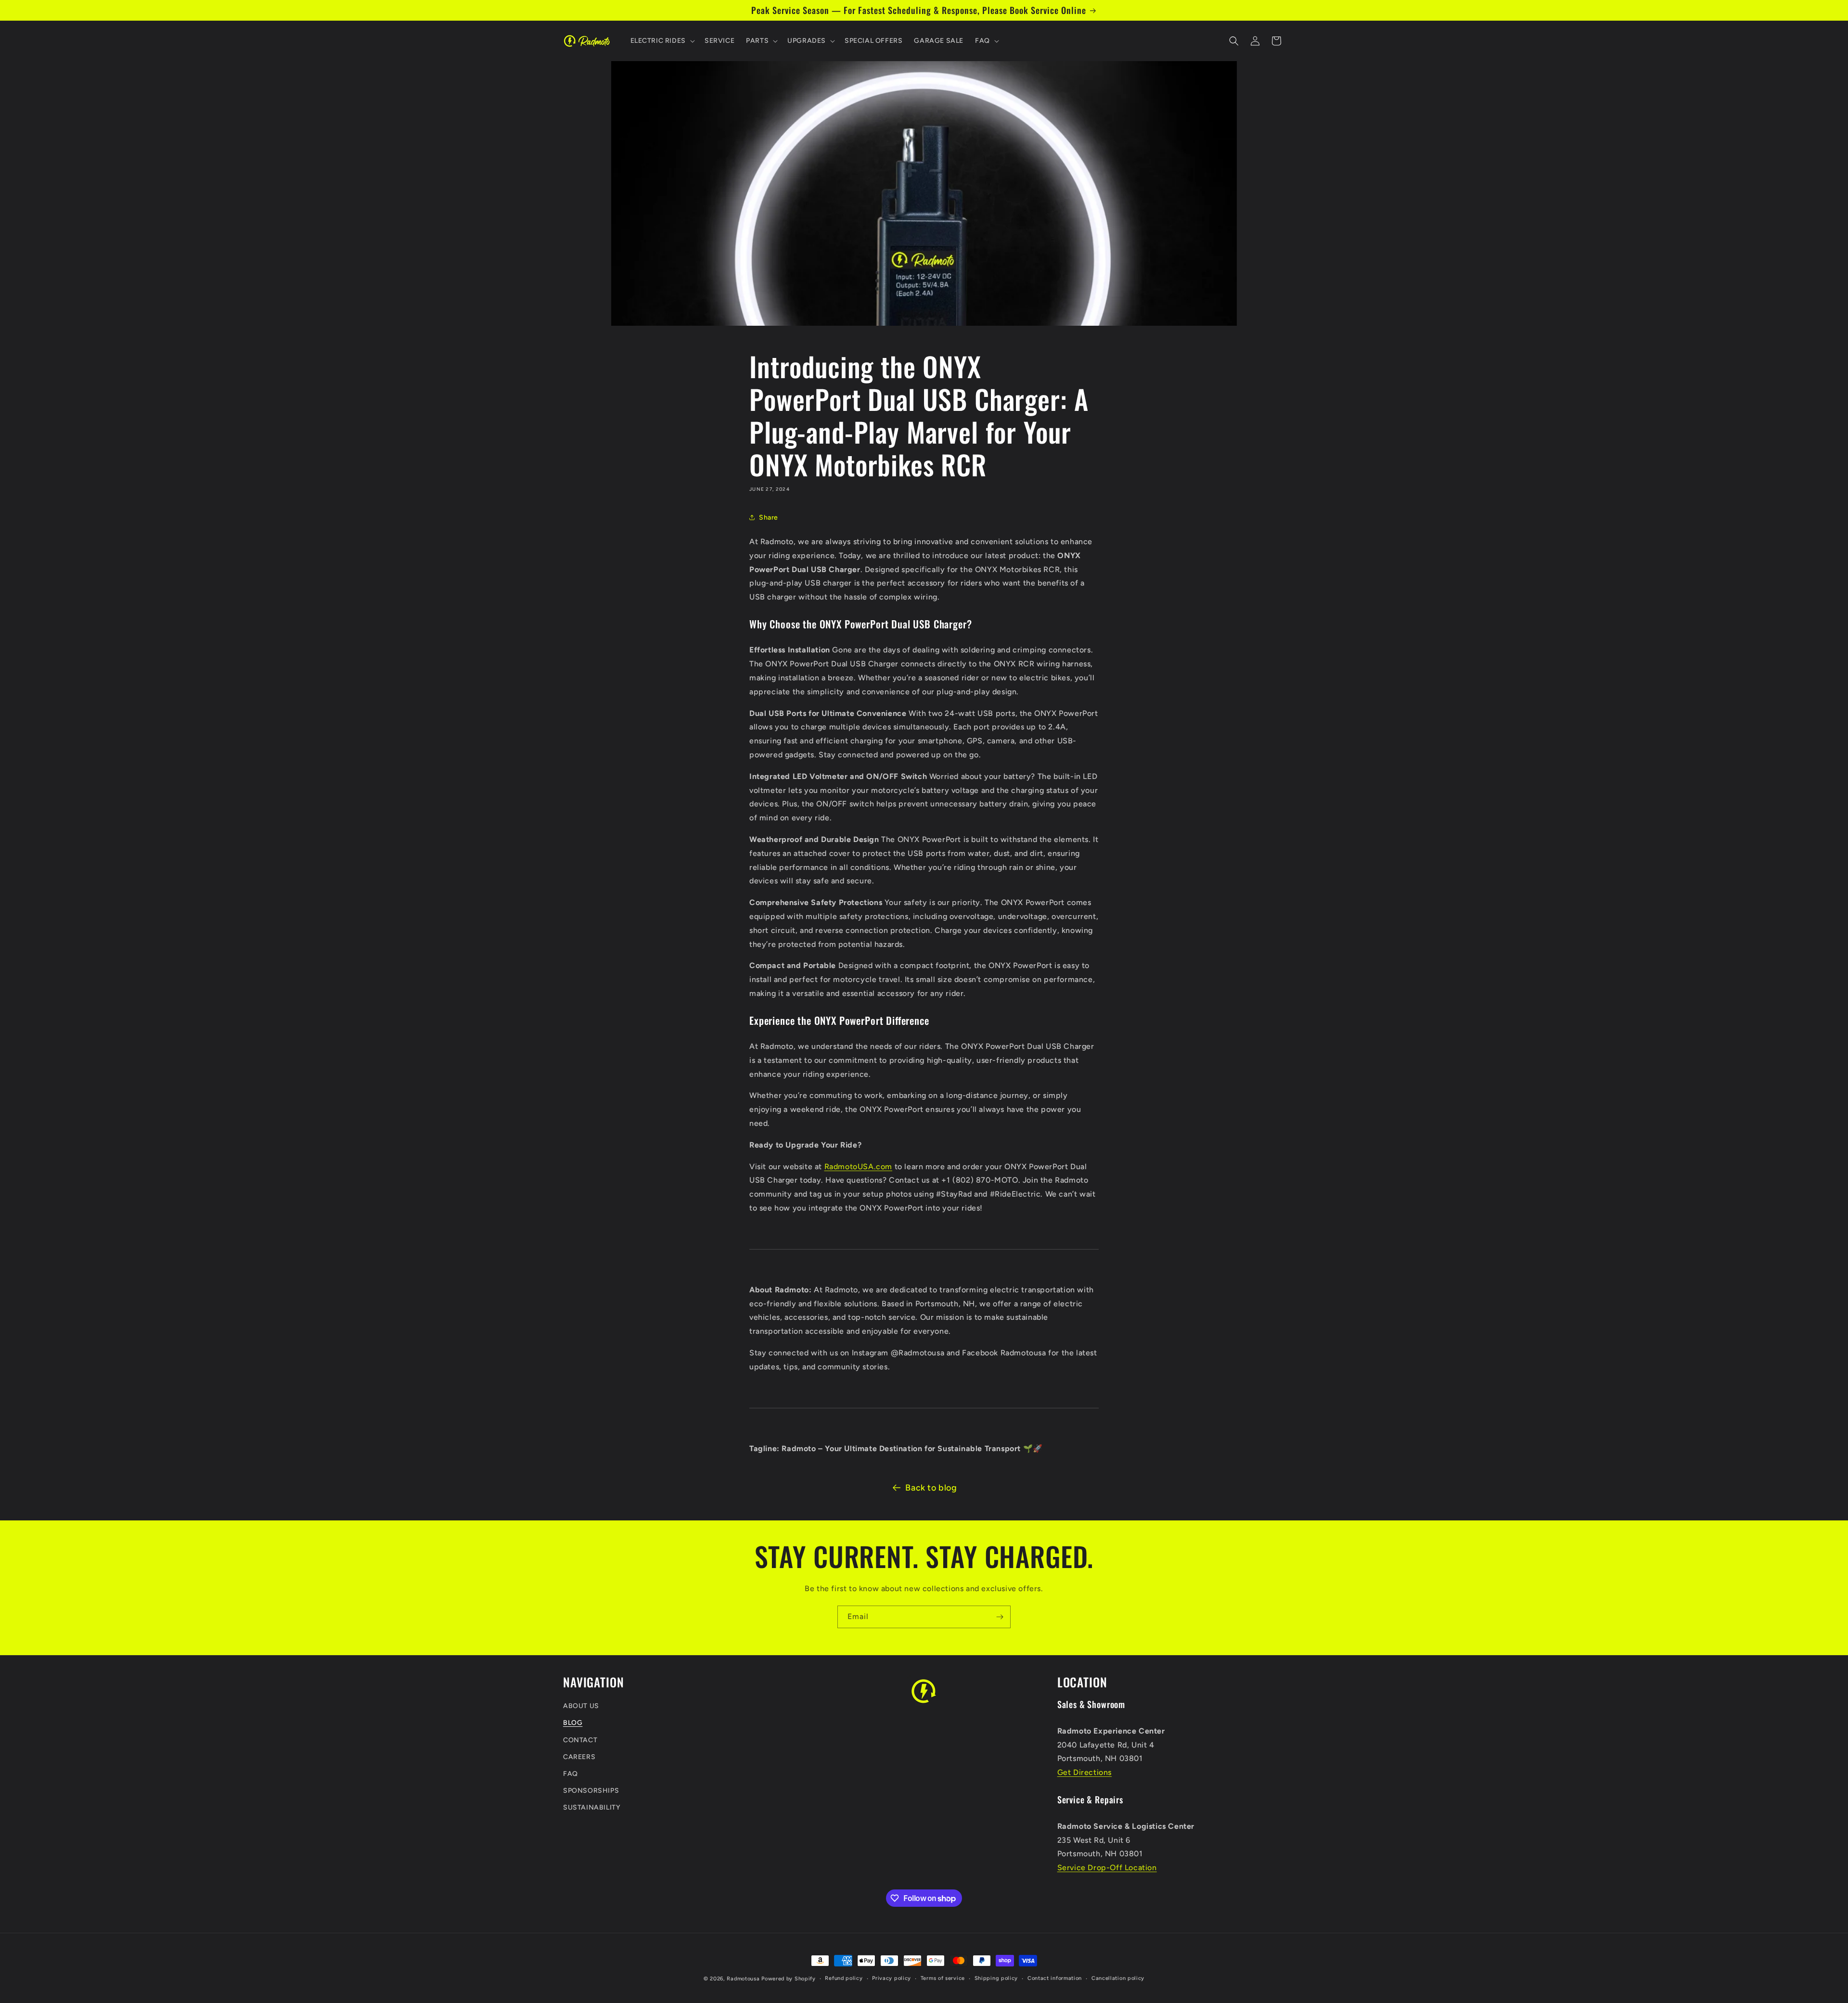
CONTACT (580, 1740)
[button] (662, 41)
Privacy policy (892, 1978)
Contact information (1055, 1978)
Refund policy (844, 1978)
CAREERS (579, 1757)
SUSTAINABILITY (592, 1808)
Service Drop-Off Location (1107, 1868)
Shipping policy (996, 1978)
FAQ (571, 1774)
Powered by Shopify (789, 1979)
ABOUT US (581, 1706)
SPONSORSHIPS (591, 1791)
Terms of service (943, 1978)
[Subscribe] (1000, 1617)
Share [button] (769, 517)
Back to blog (931, 1488)
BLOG (573, 1723)
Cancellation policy (1118, 1978)
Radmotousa (743, 1979)
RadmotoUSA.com (858, 1167)
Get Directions (1084, 1772)
